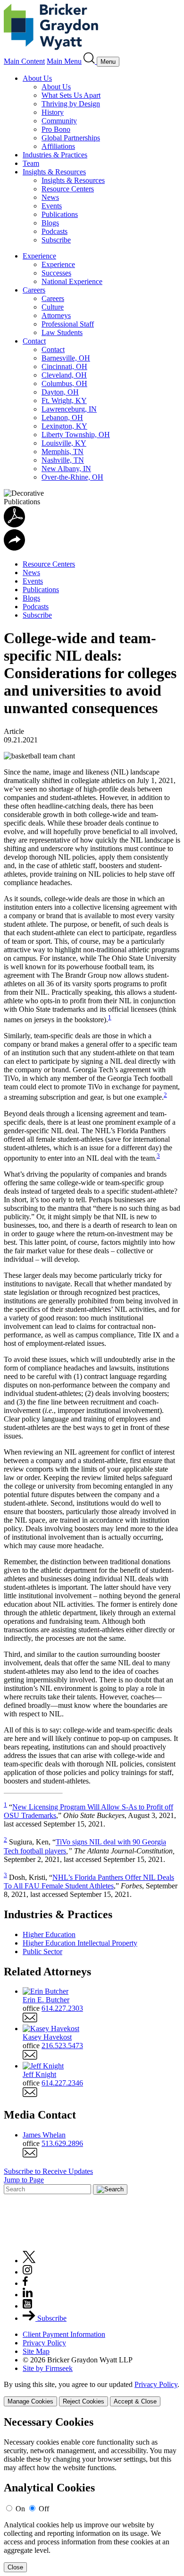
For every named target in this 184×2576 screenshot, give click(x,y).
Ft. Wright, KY (64, 401)
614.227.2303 (62, 2008)
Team (31, 163)
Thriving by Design (71, 104)
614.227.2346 (62, 2083)
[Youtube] (27, 2306)
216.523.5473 (62, 2046)
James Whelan (44, 2135)
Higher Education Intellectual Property (80, 1943)
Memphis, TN (63, 452)
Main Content (24, 61)
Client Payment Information (64, 2334)
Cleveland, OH (64, 375)
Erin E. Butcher (46, 2000)
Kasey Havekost (47, 2037)
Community (59, 121)
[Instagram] (28, 2272)
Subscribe (56, 240)
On (20, 2509)
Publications (60, 214)
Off (44, 2509)
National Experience (72, 281)
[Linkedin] (28, 2295)
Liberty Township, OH (76, 435)
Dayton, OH (60, 392)
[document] (92, 2494)
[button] (14, 548)
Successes (56, 273)
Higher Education (49, 1934)
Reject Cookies (84, 2401)
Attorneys (56, 315)
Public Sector (42, 1951)
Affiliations (58, 146)
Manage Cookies (30, 2401)
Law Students (62, 332)
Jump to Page (24, 2180)
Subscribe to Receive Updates (48, 2171)
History (53, 112)
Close (15, 2567)
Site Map (36, 2351)
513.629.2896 (62, 2143)
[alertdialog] (92, 2494)
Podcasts (54, 231)
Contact (34, 341)
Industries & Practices (55, 155)
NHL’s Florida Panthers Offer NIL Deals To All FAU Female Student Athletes (89, 1882)
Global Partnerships (71, 138)
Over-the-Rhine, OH (72, 477)
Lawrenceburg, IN (69, 409)
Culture (53, 307)
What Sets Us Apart (71, 95)
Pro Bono (56, 129)
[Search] (90, 61)
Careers (34, 290)
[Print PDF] (14, 525)
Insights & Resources (54, 172)
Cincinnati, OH (64, 366)
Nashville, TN (63, 460)
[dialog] (92, 2393)
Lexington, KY (64, 426)
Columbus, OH (64, 383)
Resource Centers (68, 189)
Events (52, 206)
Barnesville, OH (66, 358)
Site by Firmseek (48, 2368)
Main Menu (64, 61)
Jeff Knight (39, 2074)
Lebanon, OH (62, 418)
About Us (37, 78)
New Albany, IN (66, 469)
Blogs (50, 223)
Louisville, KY (64, 443)
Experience (39, 256)
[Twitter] (29, 2261)
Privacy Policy (44, 2343)
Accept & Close (135, 2401)
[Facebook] (25, 2283)
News (50, 197)
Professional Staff (68, 324)
